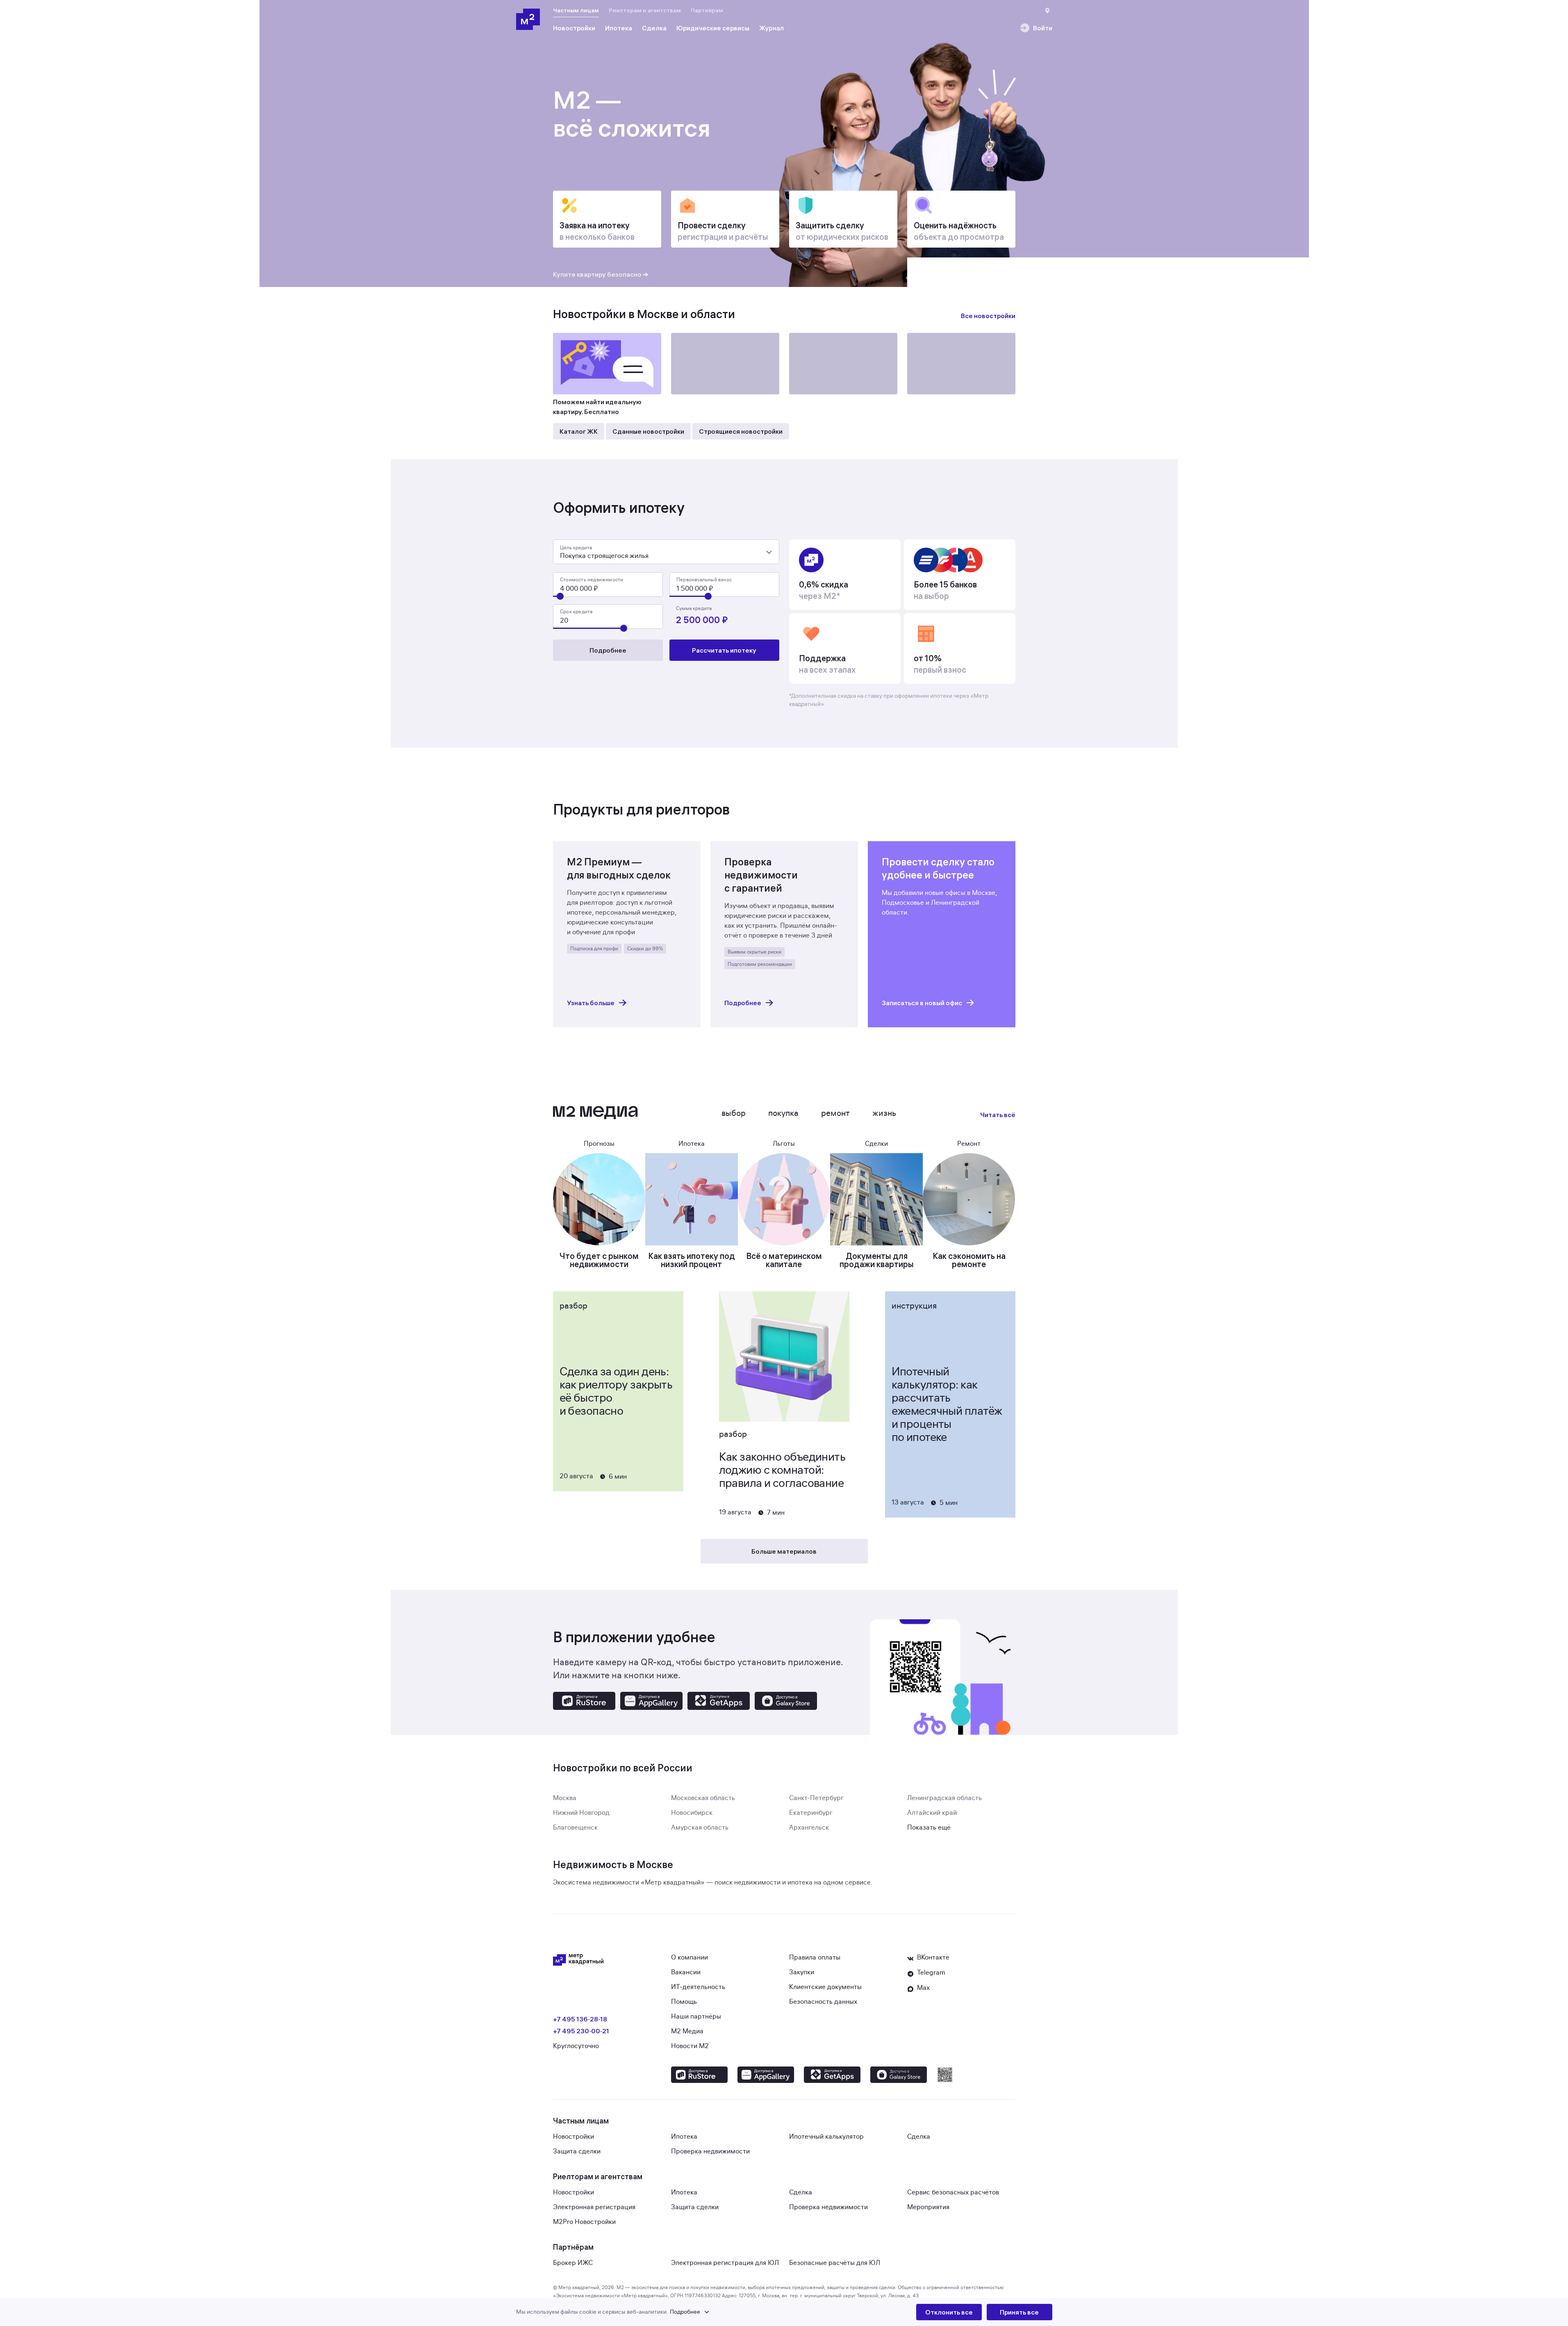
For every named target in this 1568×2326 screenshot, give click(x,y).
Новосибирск (692, 1813)
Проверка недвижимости (710, 2151)
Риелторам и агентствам (645, 10)
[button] (716, 2312)
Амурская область (700, 1828)
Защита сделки (577, 2151)
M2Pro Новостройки (584, 2222)
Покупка (783, 1113)
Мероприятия (928, 2207)
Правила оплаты (815, 1957)
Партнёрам (707, 10)
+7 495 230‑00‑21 (581, 2031)
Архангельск (809, 1828)
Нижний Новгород (581, 1813)
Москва (565, 1798)
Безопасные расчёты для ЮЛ (835, 2263)
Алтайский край (932, 1813)
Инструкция (914, 1306)
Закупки (802, 1972)
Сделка (919, 2137)
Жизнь (884, 1113)
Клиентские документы (825, 1987)
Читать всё (998, 1115)
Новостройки (573, 2137)
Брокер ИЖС (573, 2263)
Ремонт (835, 1113)
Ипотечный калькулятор (826, 2137)
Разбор (573, 1306)
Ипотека (684, 2137)
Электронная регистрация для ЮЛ (725, 2263)
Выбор (734, 1113)
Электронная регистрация (594, 2207)
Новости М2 (690, 2046)
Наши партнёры (696, 2016)
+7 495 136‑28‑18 (580, 2019)
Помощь (684, 2002)
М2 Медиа (687, 2031)
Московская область (703, 1798)
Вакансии (686, 1972)
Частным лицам (576, 10)
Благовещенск (575, 1828)
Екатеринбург (811, 1813)
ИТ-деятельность (698, 1987)
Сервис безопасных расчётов (953, 2192)
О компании (690, 1957)
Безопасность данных (823, 2002)
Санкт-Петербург (816, 1798)
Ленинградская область (944, 1798)
